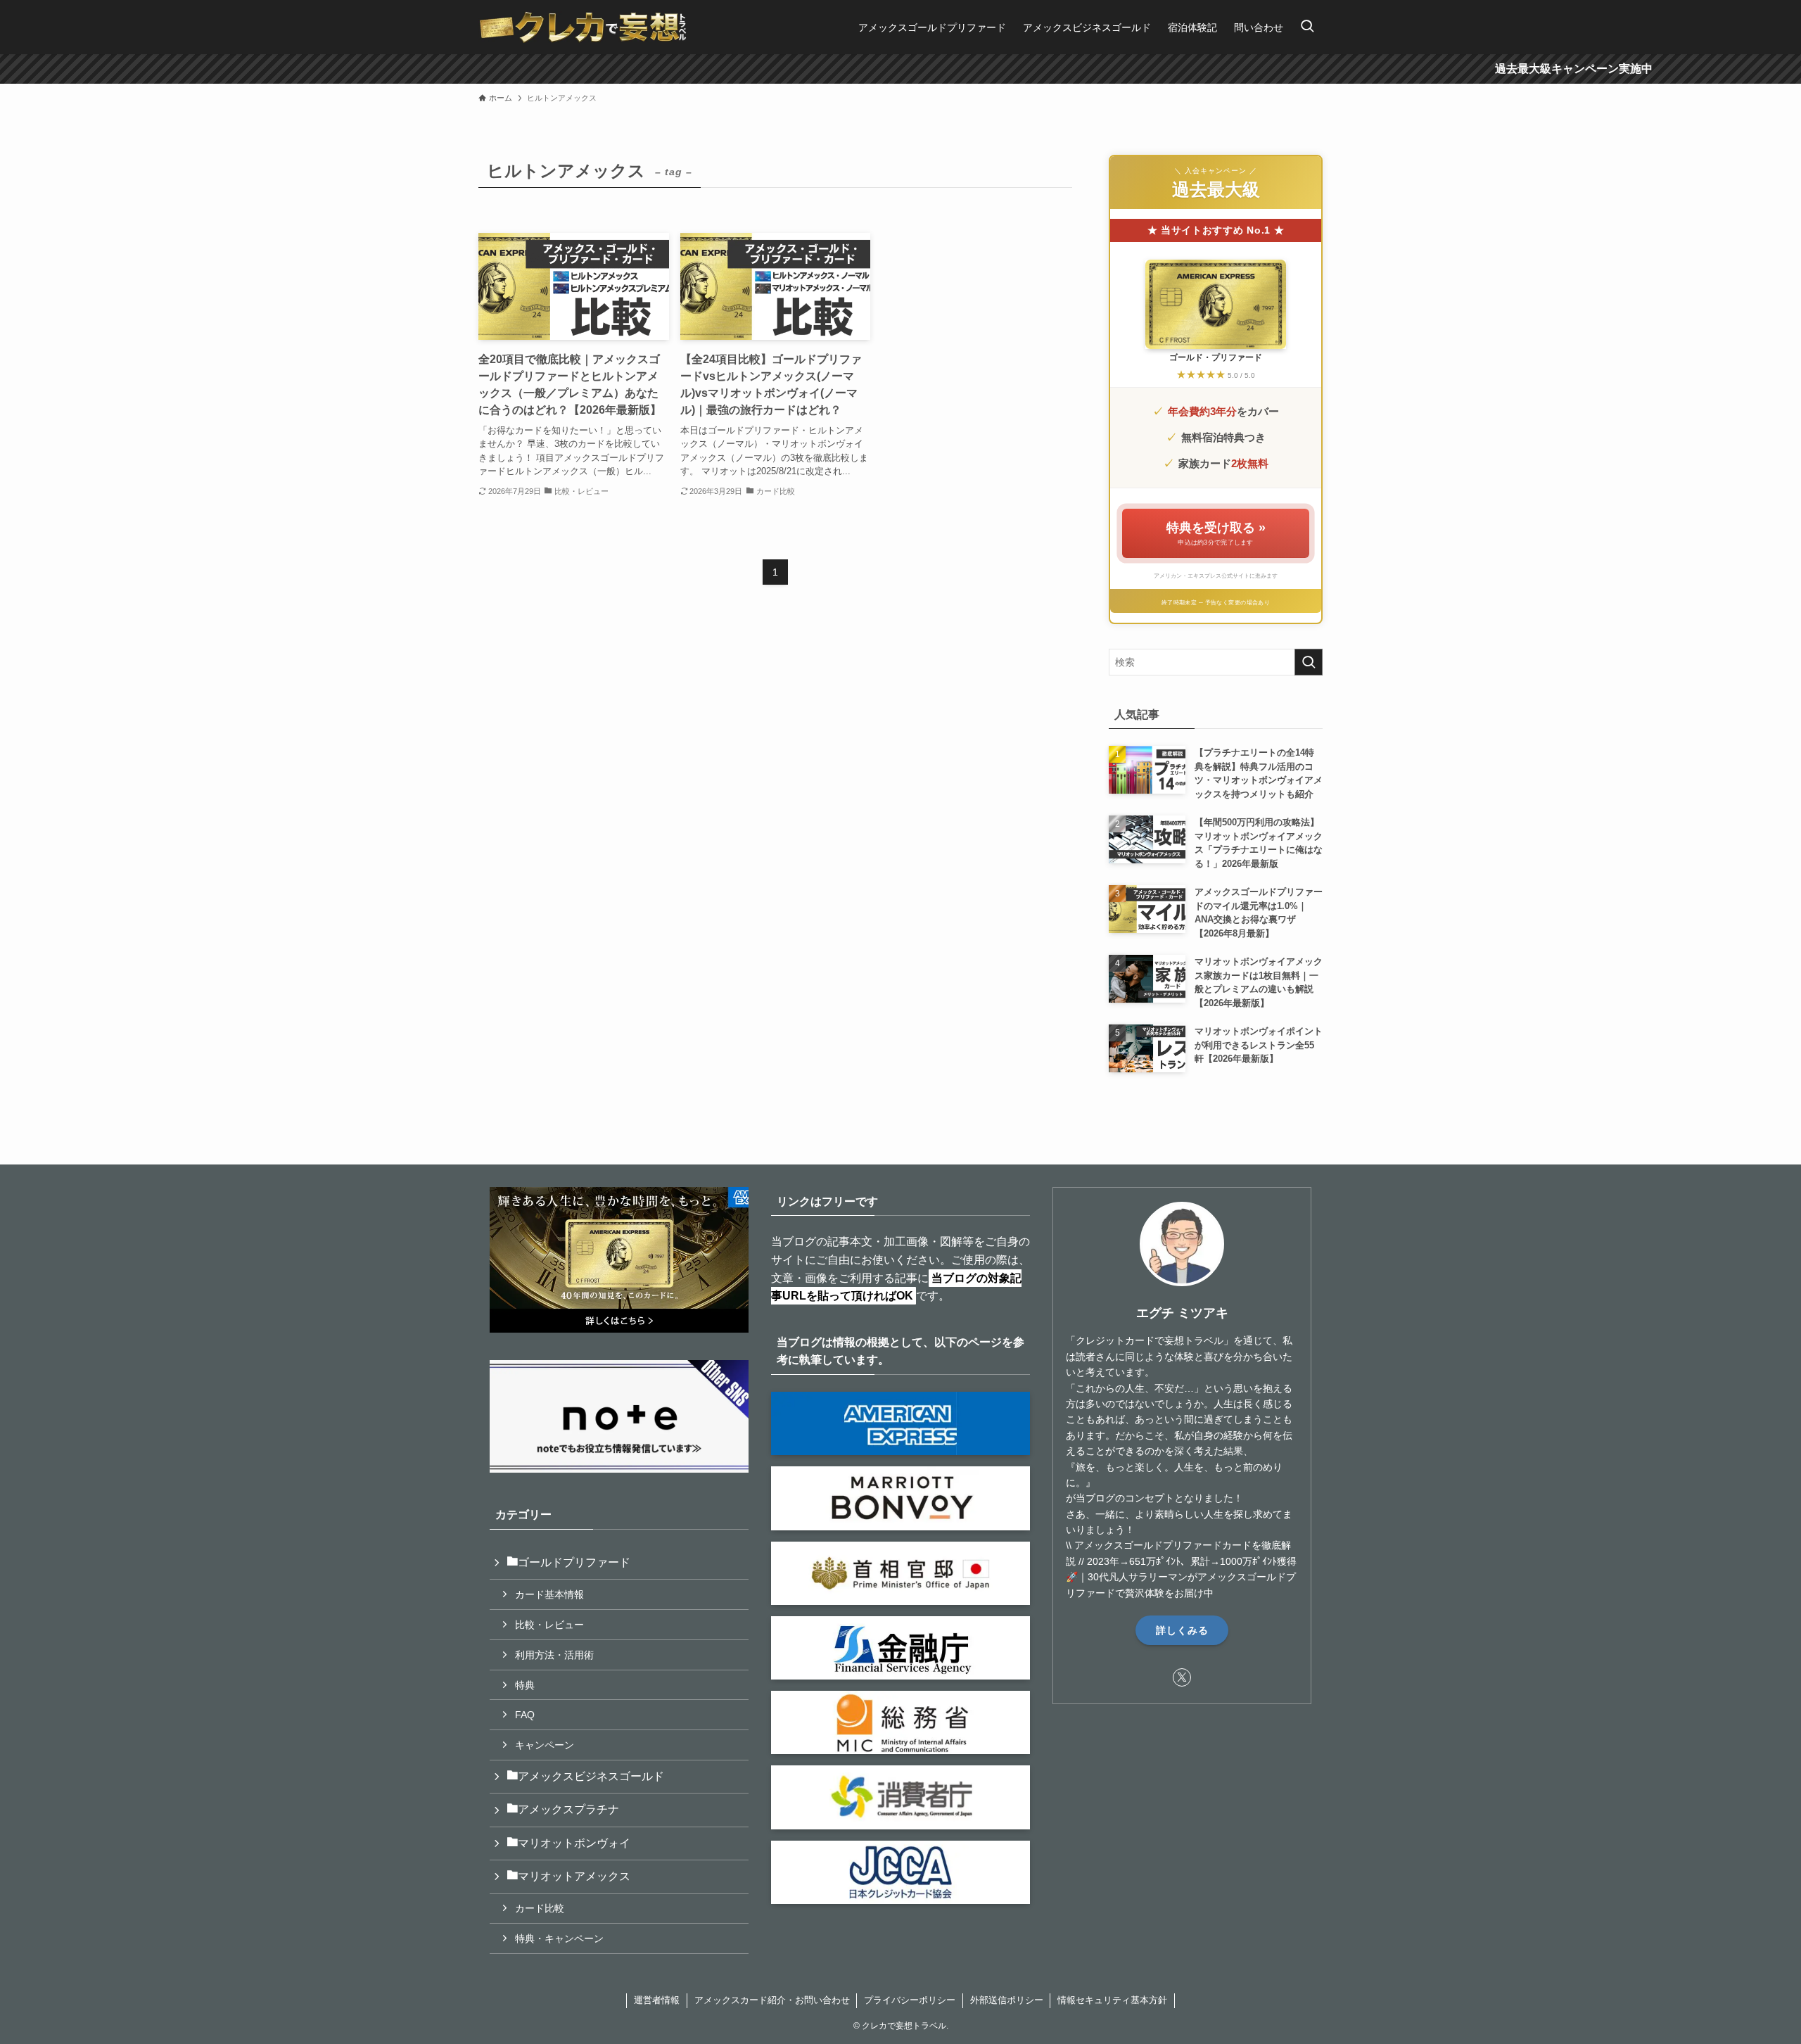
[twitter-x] (1182, 1677)
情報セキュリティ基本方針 (1112, 2000)
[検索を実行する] (1309, 662)
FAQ (525, 1715)
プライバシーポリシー (910, 2000)
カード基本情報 (549, 1594)
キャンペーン (545, 1745)
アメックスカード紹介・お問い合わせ (772, 2000)
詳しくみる (1182, 1630)
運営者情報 (657, 2000)
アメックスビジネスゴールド (591, 1776)
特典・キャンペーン (559, 1938)
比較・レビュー (549, 1625)
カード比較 (540, 1908)
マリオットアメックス (574, 1876)
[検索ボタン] (1307, 27)
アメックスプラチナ (568, 1809)
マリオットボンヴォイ (574, 1843)
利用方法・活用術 (554, 1655)
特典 (525, 1685)
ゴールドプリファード (574, 1562)
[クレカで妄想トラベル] (583, 27)
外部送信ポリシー (1007, 2000)
